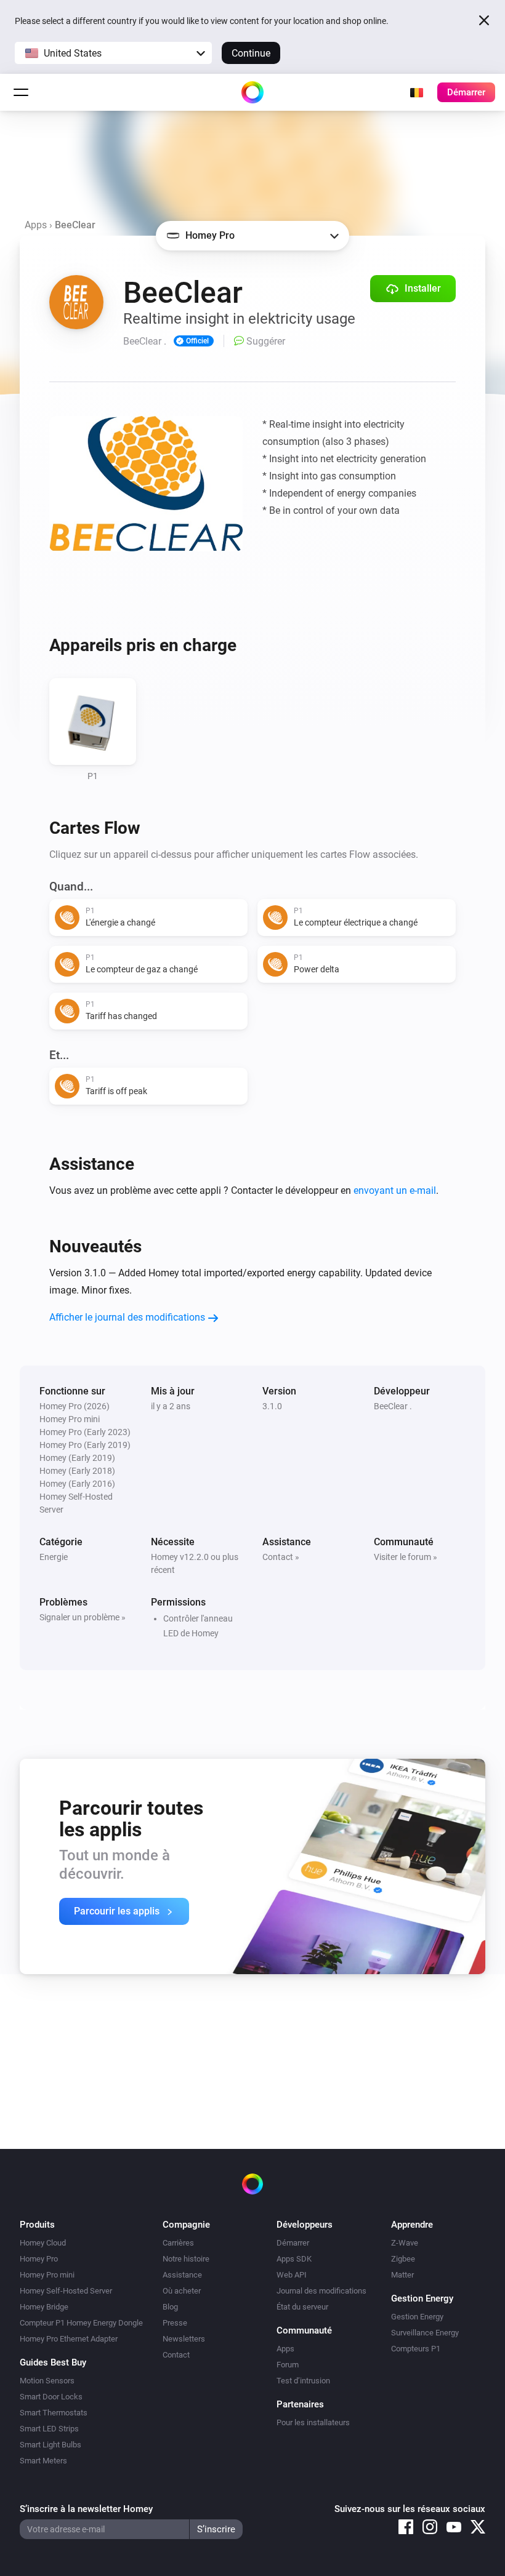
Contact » (281, 1557)
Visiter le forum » (406, 1557)
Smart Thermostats (54, 2413)
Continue (251, 53)
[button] (113, 53)
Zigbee (403, 2259)
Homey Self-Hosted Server (66, 2291)
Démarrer (293, 2243)
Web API (292, 2275)
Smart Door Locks (51, 2397)
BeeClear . (393, 1406)
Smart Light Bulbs (50, 2445)
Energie (54, 1557)
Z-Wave (405, 2243)
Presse (175, 2323)
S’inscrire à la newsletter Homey (86, 2509)
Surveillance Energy (425, 2333)
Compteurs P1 (416, 2349)
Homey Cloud (43, 2243)
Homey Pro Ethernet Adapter (69, 2339)
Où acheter (182, 2291)
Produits (37, 2225)
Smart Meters (43, 2461)
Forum (288, 2365)
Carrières (178, 2243)
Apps (36, 225)
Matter (402, 2275)
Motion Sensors (47, 2381)
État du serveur (302, 2307)
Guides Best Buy (53, 2362)
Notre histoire (186, 2259)
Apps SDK (294, 2259)
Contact (176, 2355)
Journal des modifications (321, 2291)
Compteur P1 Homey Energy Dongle (81, 2323)
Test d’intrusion (303, 2381)
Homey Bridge (44, 2307)
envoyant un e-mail (395, 1190)
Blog (170, 2307)
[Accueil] (252, 92)
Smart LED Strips (49, 2429)
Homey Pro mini (47, 2275)
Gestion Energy (417, 2317)
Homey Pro (39, 2259)
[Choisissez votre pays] (416, 92)
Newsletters (184, 2339)
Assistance (182, 2275)
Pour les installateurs (313, 2422)
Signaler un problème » (83, 1617)
